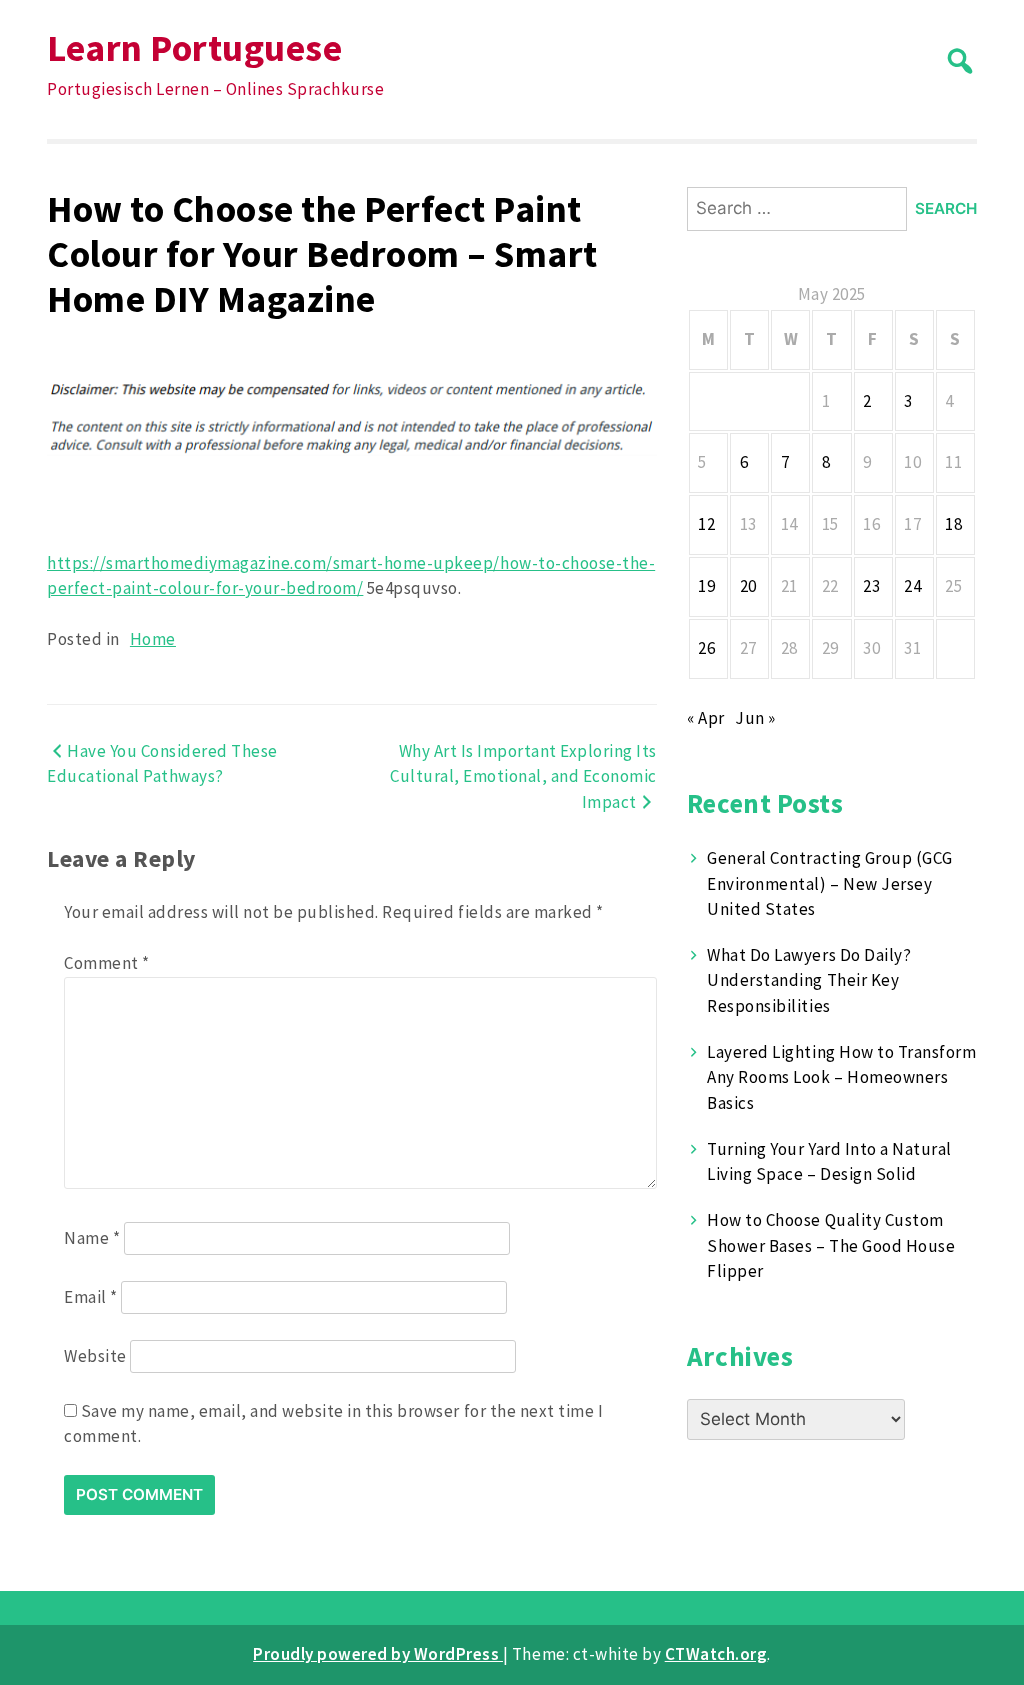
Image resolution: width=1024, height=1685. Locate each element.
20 (748, 586)
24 (912, 586)
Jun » (755, 718)
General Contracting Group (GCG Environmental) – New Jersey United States (829, 883)
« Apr (706, 718)
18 (953, 524)
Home (153, 639)
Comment (107, 963)
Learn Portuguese (194, 47)
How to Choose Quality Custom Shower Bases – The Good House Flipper (831, 1245)
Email (91, 1297)
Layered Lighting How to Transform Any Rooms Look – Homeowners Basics (841, 1077)
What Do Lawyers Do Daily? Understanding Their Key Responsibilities (809, 980)
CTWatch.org (716, 1654)
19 (706, 586)
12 (706, 524)
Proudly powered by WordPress (378, 1654)
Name (92, 1238)
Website (95, 1356)
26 (706, 648)
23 (871, 586)
